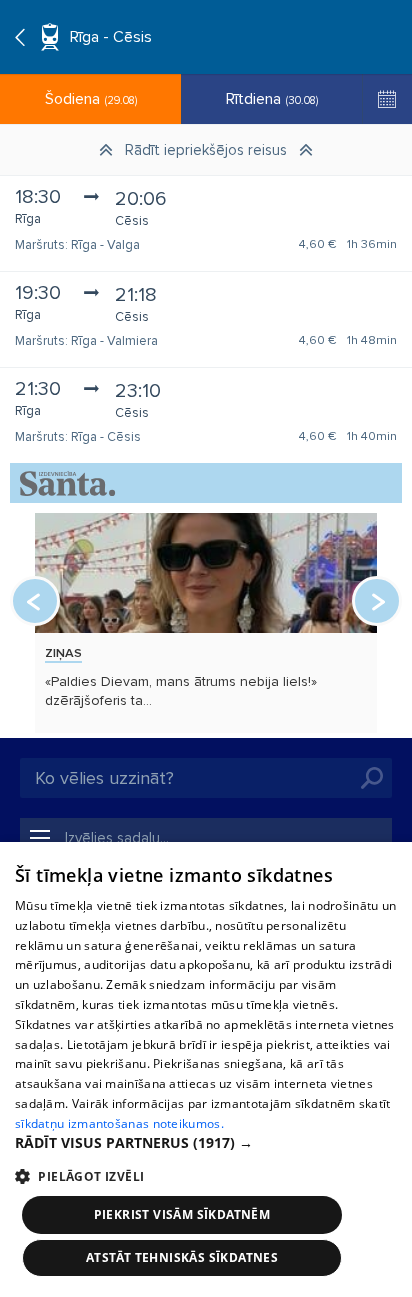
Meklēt (372, 778)
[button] (206, 1143)
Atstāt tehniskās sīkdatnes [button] (182, 1257)
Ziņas (63, 653)
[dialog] (206, 1069)
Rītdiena (272, 99)
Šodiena (91, 99)
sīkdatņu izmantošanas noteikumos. (119, 1123)
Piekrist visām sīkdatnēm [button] (182, 1214)
